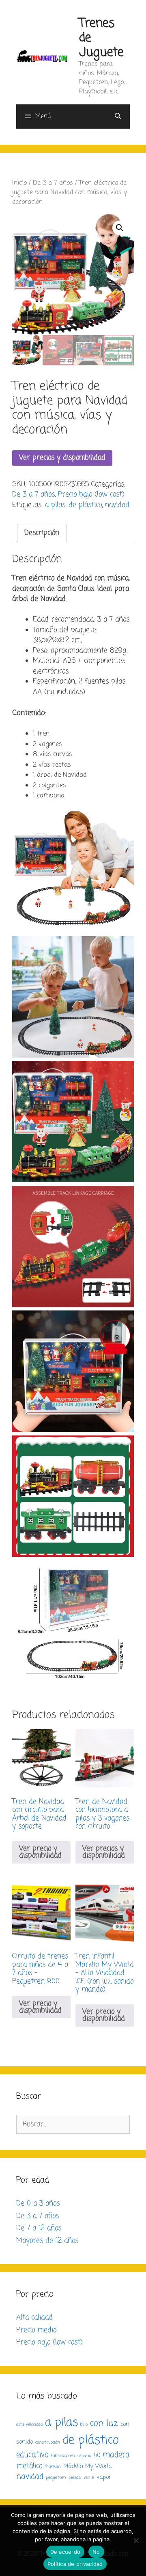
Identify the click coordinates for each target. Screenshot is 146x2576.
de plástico (85, 505)
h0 (97, 2455)
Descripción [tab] (42, 533)
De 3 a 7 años (53, 183)
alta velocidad (29, 2425)
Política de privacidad (75, 2564)
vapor (104, 2477)
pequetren (56, 2478)
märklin (53, 2467)
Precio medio (36, 2330)
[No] (136, 2540)
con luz (104, 2423)
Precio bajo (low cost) (91, 495)
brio (84, 2425)
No (96, 2552)
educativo (32, 2455)
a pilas (55, 505)
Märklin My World (87, 2466)
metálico (29, 2466)
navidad (117, 505)
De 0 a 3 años (38, 2204)
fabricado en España (71, 2456)
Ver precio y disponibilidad (40, 1852)
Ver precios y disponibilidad (62, 458)
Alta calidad (34, 2318)
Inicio (19, 183)
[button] (120, 228)
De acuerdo (65, 2552)
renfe (89, 2478)
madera (116, 2455)
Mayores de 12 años (47, 2241)
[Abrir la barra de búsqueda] (118, 117)
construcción (48, 2442)
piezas (75, 2478)
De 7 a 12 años (39, 2228)
